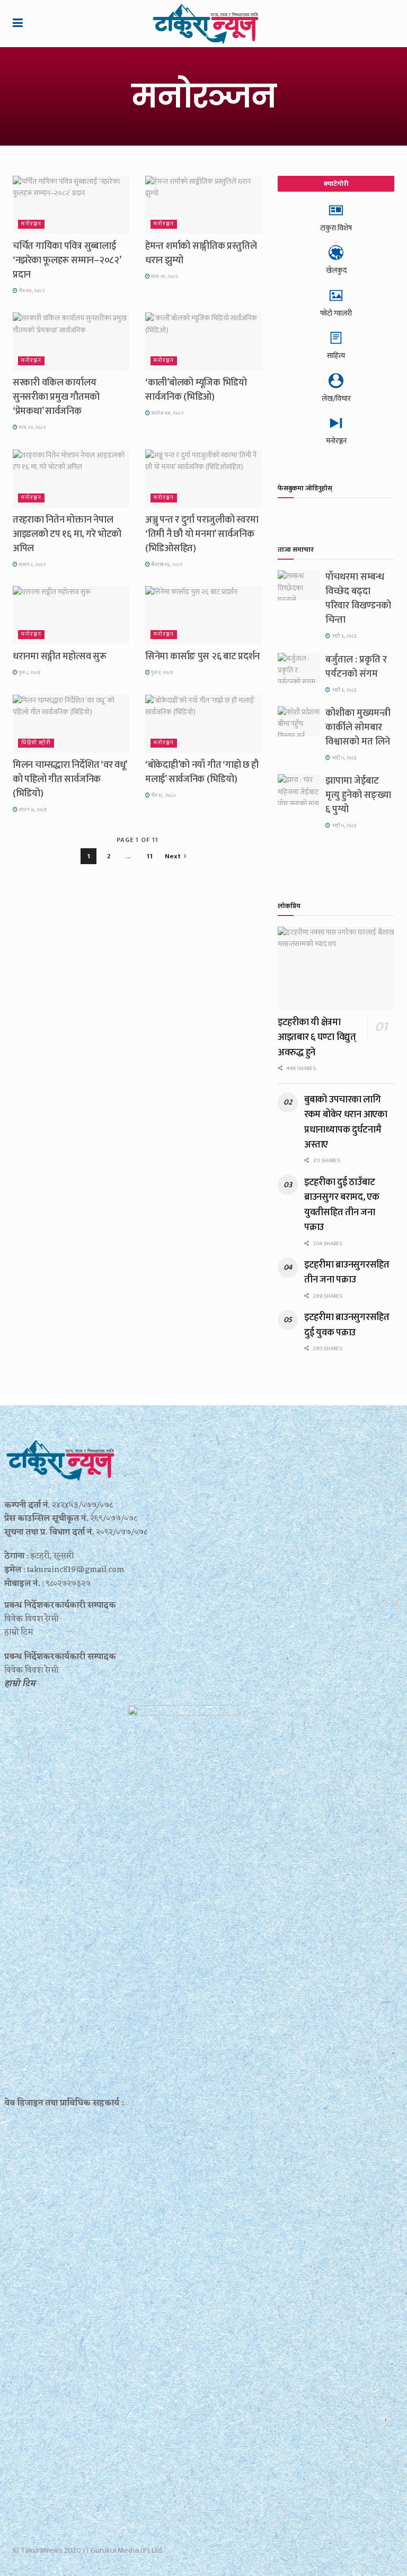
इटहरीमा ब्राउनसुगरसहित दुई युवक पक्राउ (347, 1325)
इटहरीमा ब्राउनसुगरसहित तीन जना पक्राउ (347, 1272)
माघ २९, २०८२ (164, 276)
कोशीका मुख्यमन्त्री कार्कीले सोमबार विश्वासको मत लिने (358, 728)
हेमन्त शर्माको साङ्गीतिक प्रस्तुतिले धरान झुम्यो (201, 253)
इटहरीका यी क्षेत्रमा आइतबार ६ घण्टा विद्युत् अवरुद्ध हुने (317, 1038)
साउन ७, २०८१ (32, 810)
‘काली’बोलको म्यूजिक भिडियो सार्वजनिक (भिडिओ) (196, 390)
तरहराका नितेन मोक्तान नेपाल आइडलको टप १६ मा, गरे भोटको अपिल (67, 534)
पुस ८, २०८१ (29, 672)
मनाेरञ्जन (31, 224)
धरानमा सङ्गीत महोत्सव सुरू (60, 657)
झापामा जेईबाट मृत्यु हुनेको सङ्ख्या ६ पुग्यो (358, 795)
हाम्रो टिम (20, 1684)
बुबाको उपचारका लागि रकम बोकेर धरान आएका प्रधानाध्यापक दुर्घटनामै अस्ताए (346, 1122)
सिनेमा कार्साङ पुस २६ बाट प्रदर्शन (202, 657)
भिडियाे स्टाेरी (36, 743)
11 (149, 856)
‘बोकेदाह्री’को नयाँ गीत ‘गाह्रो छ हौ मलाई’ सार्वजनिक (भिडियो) (202, 772)
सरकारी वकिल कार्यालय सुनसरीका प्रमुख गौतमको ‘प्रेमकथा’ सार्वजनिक (56, 397)
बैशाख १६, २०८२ (166, 564)
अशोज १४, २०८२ (167, 413)
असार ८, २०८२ (32, 564)
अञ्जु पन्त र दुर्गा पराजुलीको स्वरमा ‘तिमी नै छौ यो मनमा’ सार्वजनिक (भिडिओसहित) (202, 534)
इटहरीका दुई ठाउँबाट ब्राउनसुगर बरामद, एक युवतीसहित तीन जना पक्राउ (342, 1205)
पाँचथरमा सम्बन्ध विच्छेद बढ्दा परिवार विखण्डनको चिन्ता (358, 599)
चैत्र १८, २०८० (163, 795)
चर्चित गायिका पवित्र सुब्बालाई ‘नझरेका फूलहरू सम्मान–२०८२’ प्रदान (67, 261)
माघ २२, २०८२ (32, 427)
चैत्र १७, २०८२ (31, 291)
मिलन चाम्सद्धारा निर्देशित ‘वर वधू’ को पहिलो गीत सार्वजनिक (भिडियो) (70, 779)
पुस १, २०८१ (161, 672)
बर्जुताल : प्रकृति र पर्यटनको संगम (356, 667)
